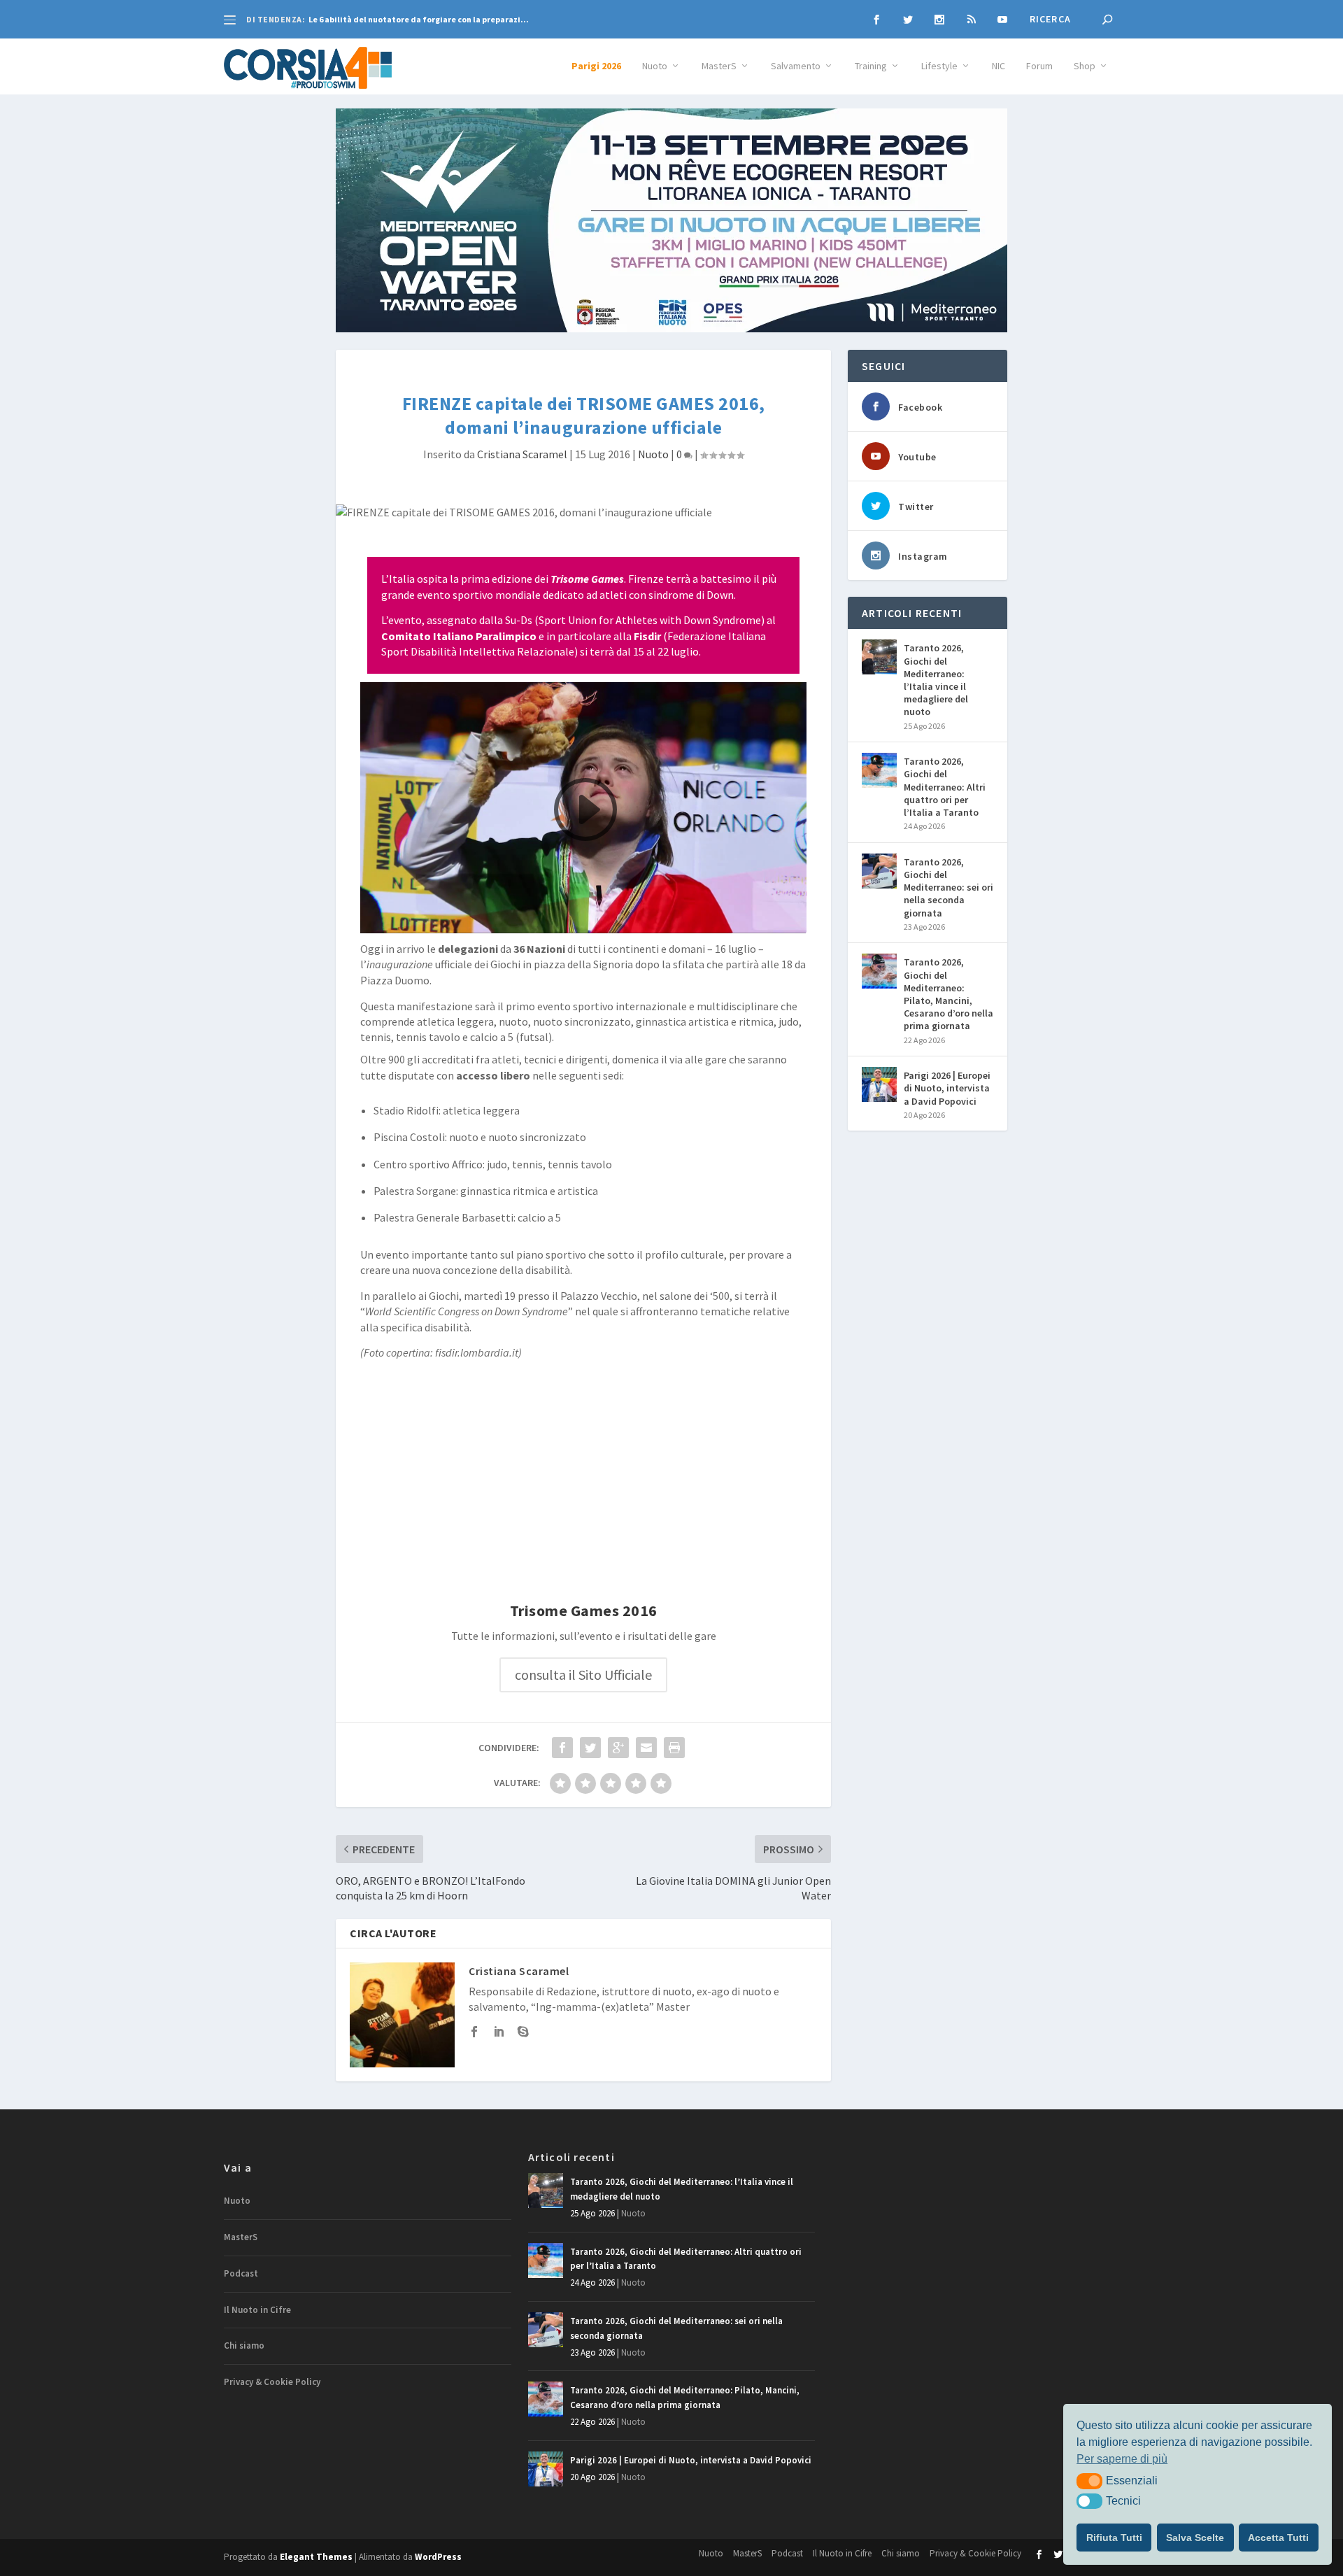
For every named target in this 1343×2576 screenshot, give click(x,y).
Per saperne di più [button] (1122, 2459)
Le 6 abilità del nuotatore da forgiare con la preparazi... (419, 19)
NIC (999, 66)
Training (871, 66)
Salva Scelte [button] (1195, 2538)
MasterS (719, 66)
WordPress (438, 2557)
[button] (1089, 2481)
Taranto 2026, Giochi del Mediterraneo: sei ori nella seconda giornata (948, 887)
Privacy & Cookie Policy (272, 2382)
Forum (1039, 66)
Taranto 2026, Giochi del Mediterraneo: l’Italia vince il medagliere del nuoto (936, 680)
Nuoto (655, 66)
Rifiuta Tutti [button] (1114, 2538)
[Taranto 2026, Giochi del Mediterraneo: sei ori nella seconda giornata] (879, 871)
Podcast (241, 2273)
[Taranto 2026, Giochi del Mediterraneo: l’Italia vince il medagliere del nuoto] (879, 657)
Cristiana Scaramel (522, 454)
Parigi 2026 (596, 66)
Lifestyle (939, 66)
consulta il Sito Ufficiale (583, 1675)
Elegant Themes (316, 2557)
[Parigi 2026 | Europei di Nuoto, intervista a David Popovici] (879, 1084)
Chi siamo (244, 2345)
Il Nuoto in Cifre (257, 2310)
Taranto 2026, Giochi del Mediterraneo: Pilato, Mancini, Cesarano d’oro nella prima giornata (948, 994)
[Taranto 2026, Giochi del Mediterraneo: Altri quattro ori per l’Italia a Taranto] (879, 770)
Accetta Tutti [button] (1278, 2538)
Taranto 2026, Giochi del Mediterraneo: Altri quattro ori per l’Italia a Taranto (945, 787)
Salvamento (796, 66)
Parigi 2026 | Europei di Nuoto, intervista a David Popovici (947, 1088)
